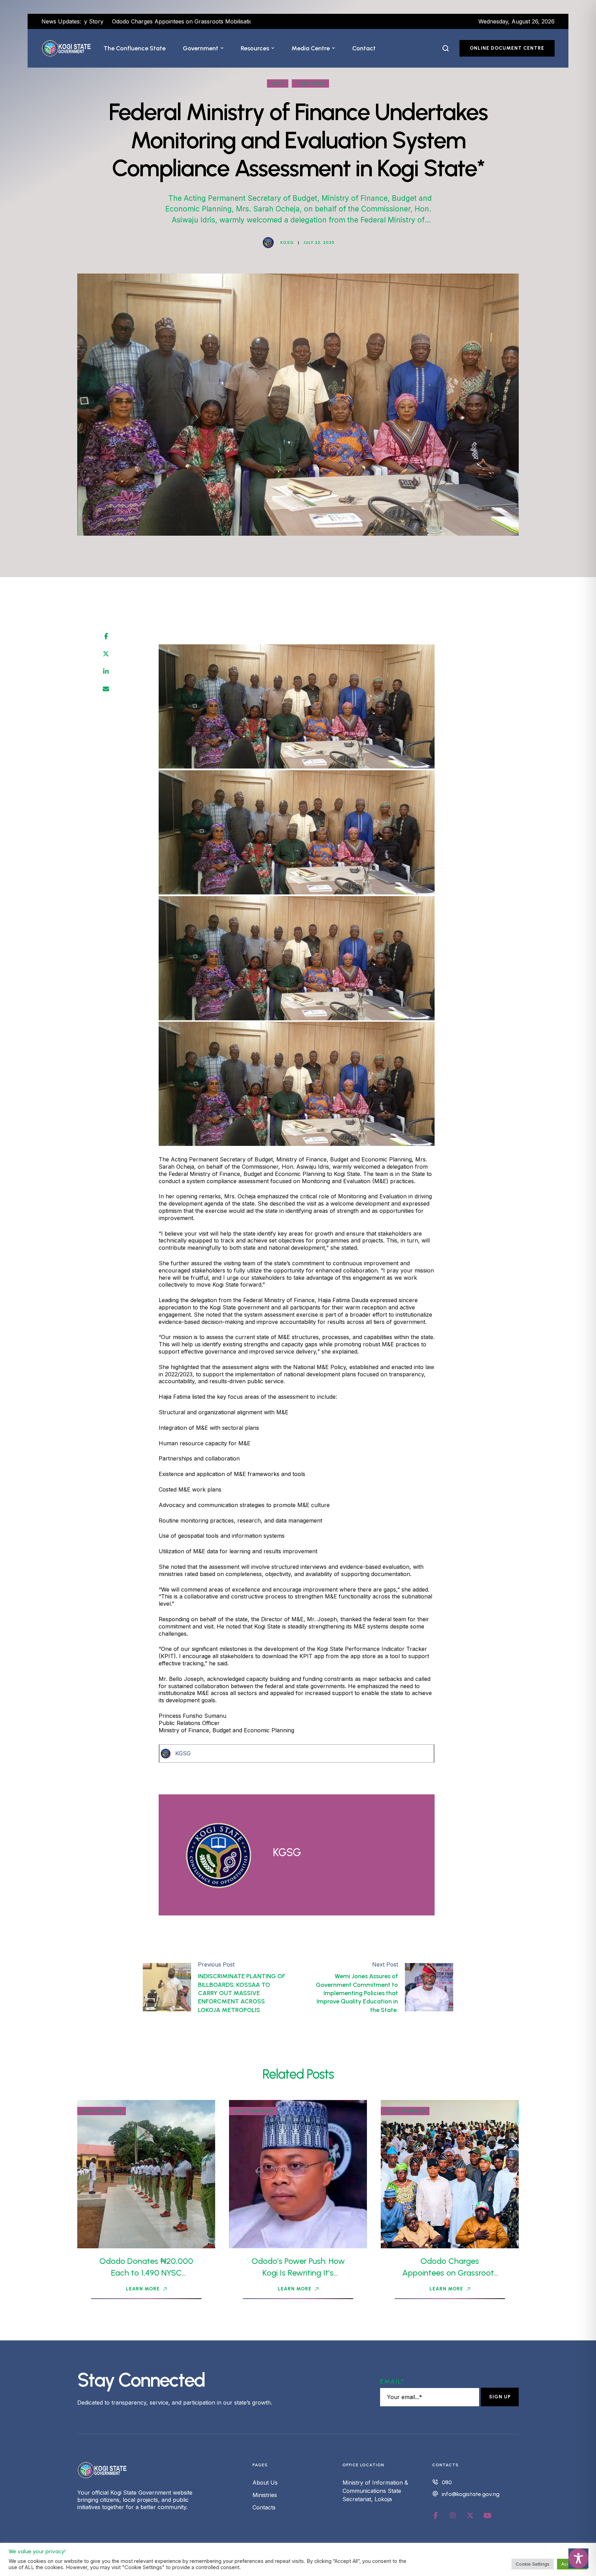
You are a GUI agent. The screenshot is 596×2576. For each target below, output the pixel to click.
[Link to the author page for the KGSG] (268, 242)
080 (447, 2482)
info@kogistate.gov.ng (471, 2494)
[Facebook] (106, 636)
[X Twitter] (106, 654)
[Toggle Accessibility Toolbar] (578, 2558)
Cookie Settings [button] (533, 2564)
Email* (392, 2381)
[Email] (106, 689)
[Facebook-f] (436, 2516)
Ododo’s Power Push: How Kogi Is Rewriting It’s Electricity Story (298, 2272)
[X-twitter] (470, 2516)
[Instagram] (453, 2516)
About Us (265, 2483)
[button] (222, 48)
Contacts (264, 2507)
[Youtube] (487, 2516)
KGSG (183, 1753)
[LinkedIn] (106, 672)
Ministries (265, 2495)
